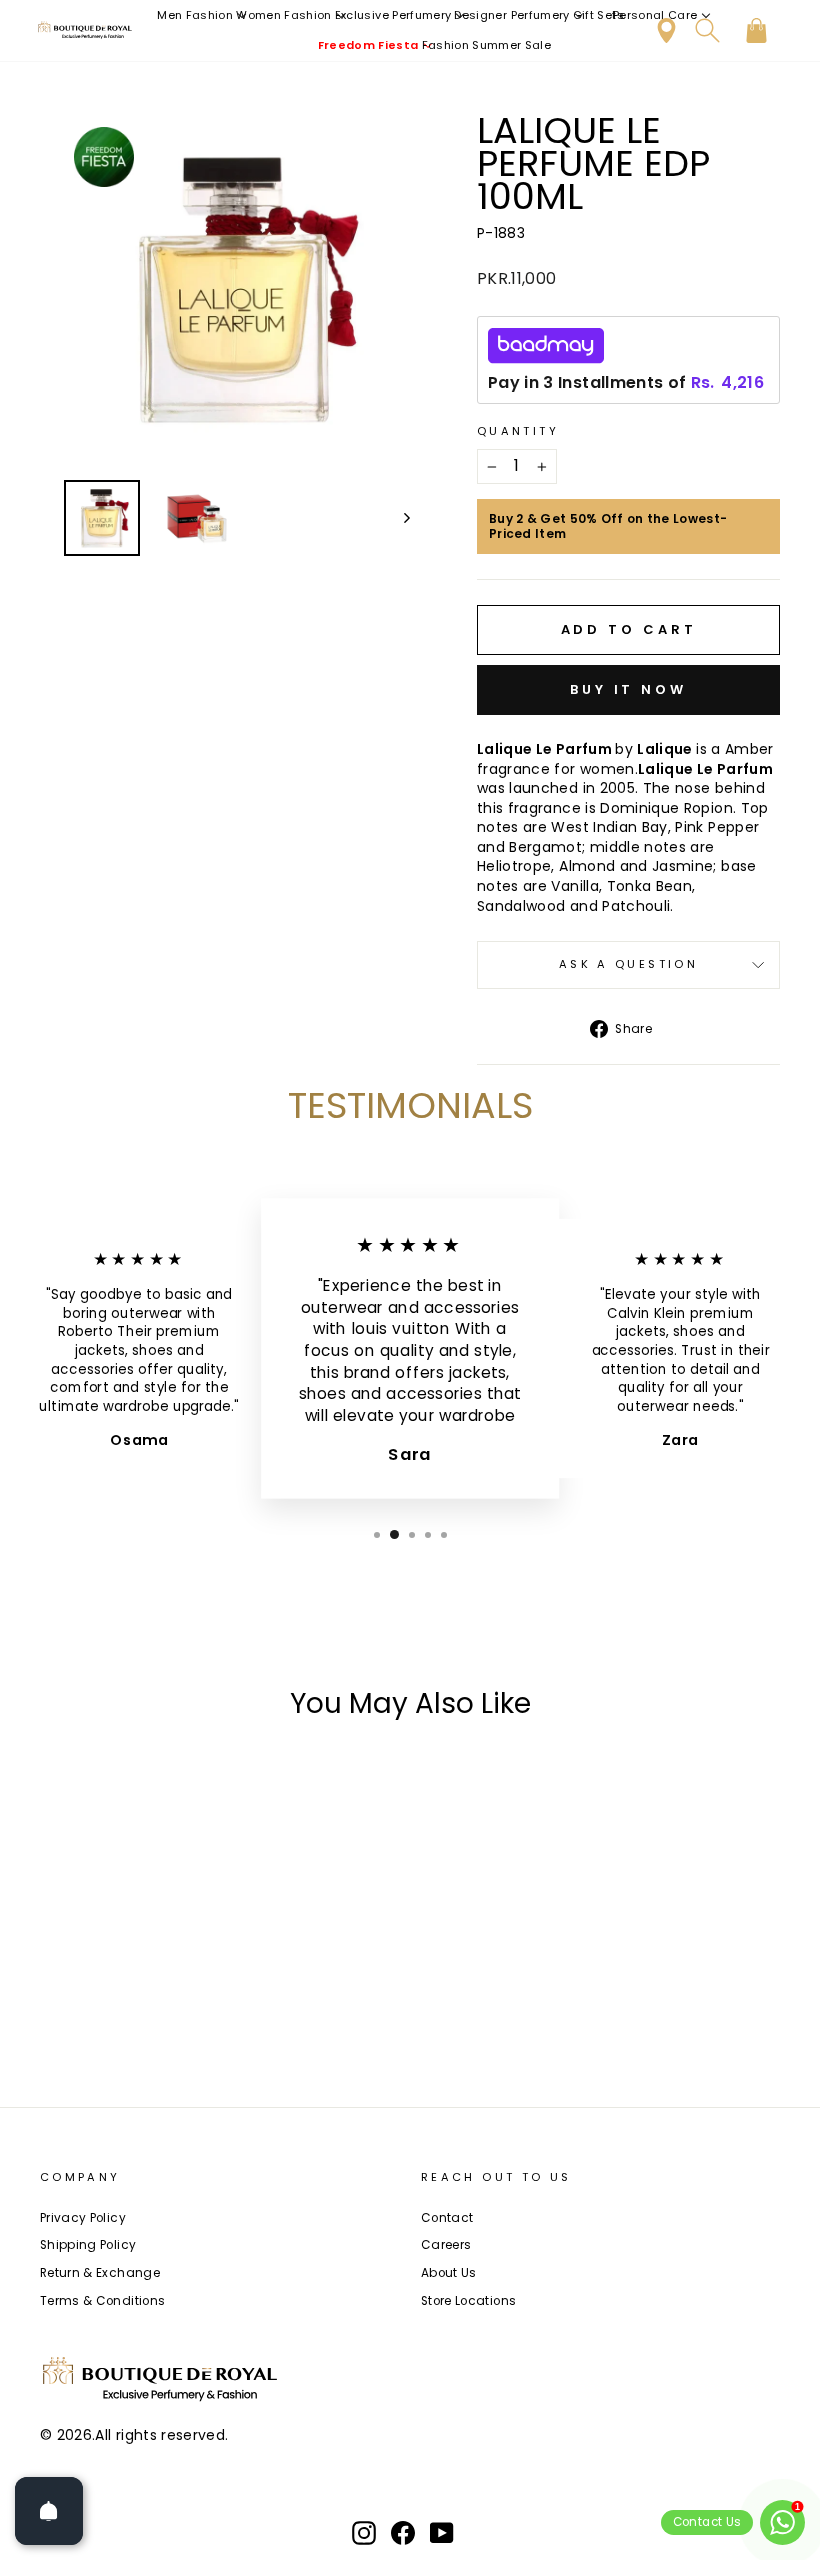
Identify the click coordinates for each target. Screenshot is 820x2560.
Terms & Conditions (102, 2301)
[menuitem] (202, 15)
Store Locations (468, 2301)
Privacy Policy (83, 2218)
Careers (446, 2245)
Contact (447, 2218)
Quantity (518, 431)
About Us (449, 2273)
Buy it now (628, 689)
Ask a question (628, 964)
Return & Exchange (100, 2273)
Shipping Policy (88, 2245)
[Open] (49, 2511)
